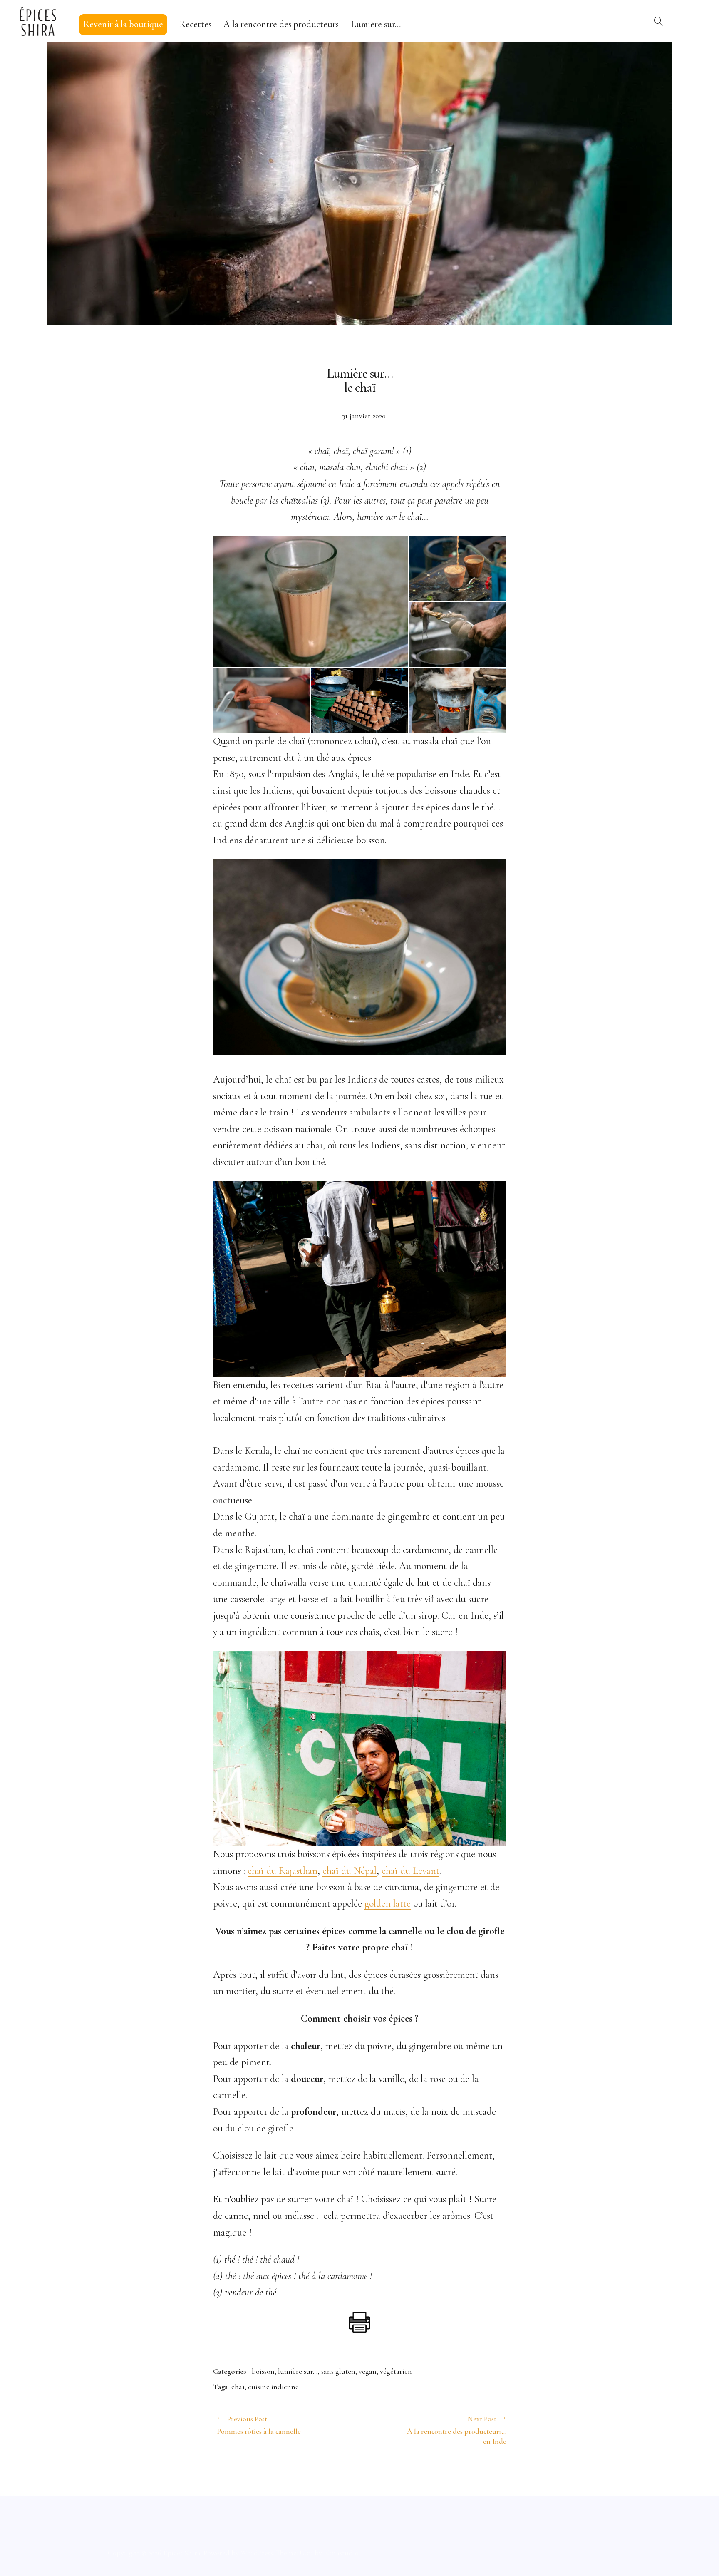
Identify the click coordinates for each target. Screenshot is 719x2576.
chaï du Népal (350, 1871)
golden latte (388, 1904)
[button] (310, 602)
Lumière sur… (376, 24)
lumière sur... (298, 2371)
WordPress (257, 2553)
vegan (368, 2371)
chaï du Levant (410, 1871)
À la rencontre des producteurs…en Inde (433, 2430)
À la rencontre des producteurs (281, 24)
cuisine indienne (273, 2387)
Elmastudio (341, 2553)
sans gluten (338, 2371)
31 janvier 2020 (364, 416)
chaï (238, 2387)
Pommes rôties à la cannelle (259, 2425)
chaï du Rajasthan (283, 1871)
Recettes (195, 24)
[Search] (659, 21)
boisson (263, 2371)
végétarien (396, 2371)
